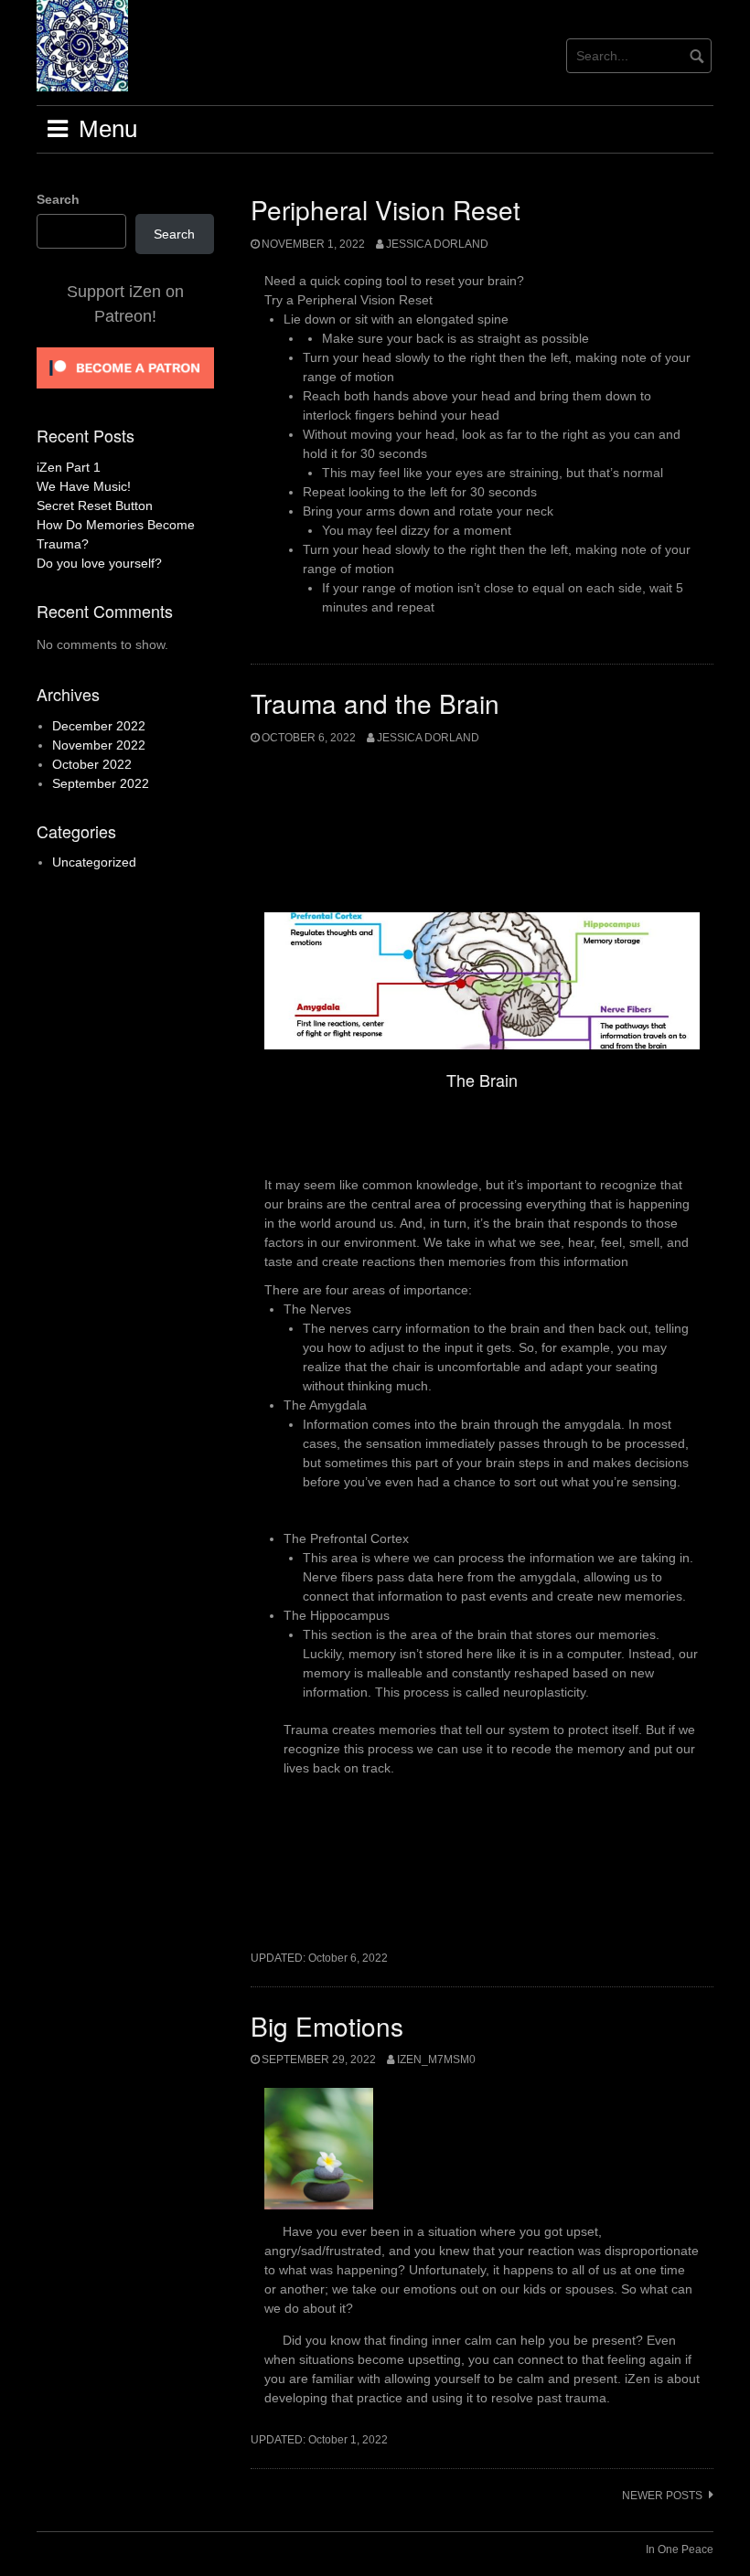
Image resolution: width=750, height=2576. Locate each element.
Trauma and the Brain (375, 703)
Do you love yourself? (99, 563)
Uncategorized (94, 862)
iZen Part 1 (69, 467)
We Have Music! (84, 486)
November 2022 (99, 745)
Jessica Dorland (437, 244)
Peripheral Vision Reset (386, 209)
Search (58, 199)
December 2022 (99, 726)
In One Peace (680, 2549)
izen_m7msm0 (436, 2060)
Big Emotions (327, 2026)
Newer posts (662, 2496)
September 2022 (101, 783)
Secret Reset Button (95, 506)
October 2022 (92, 764)
